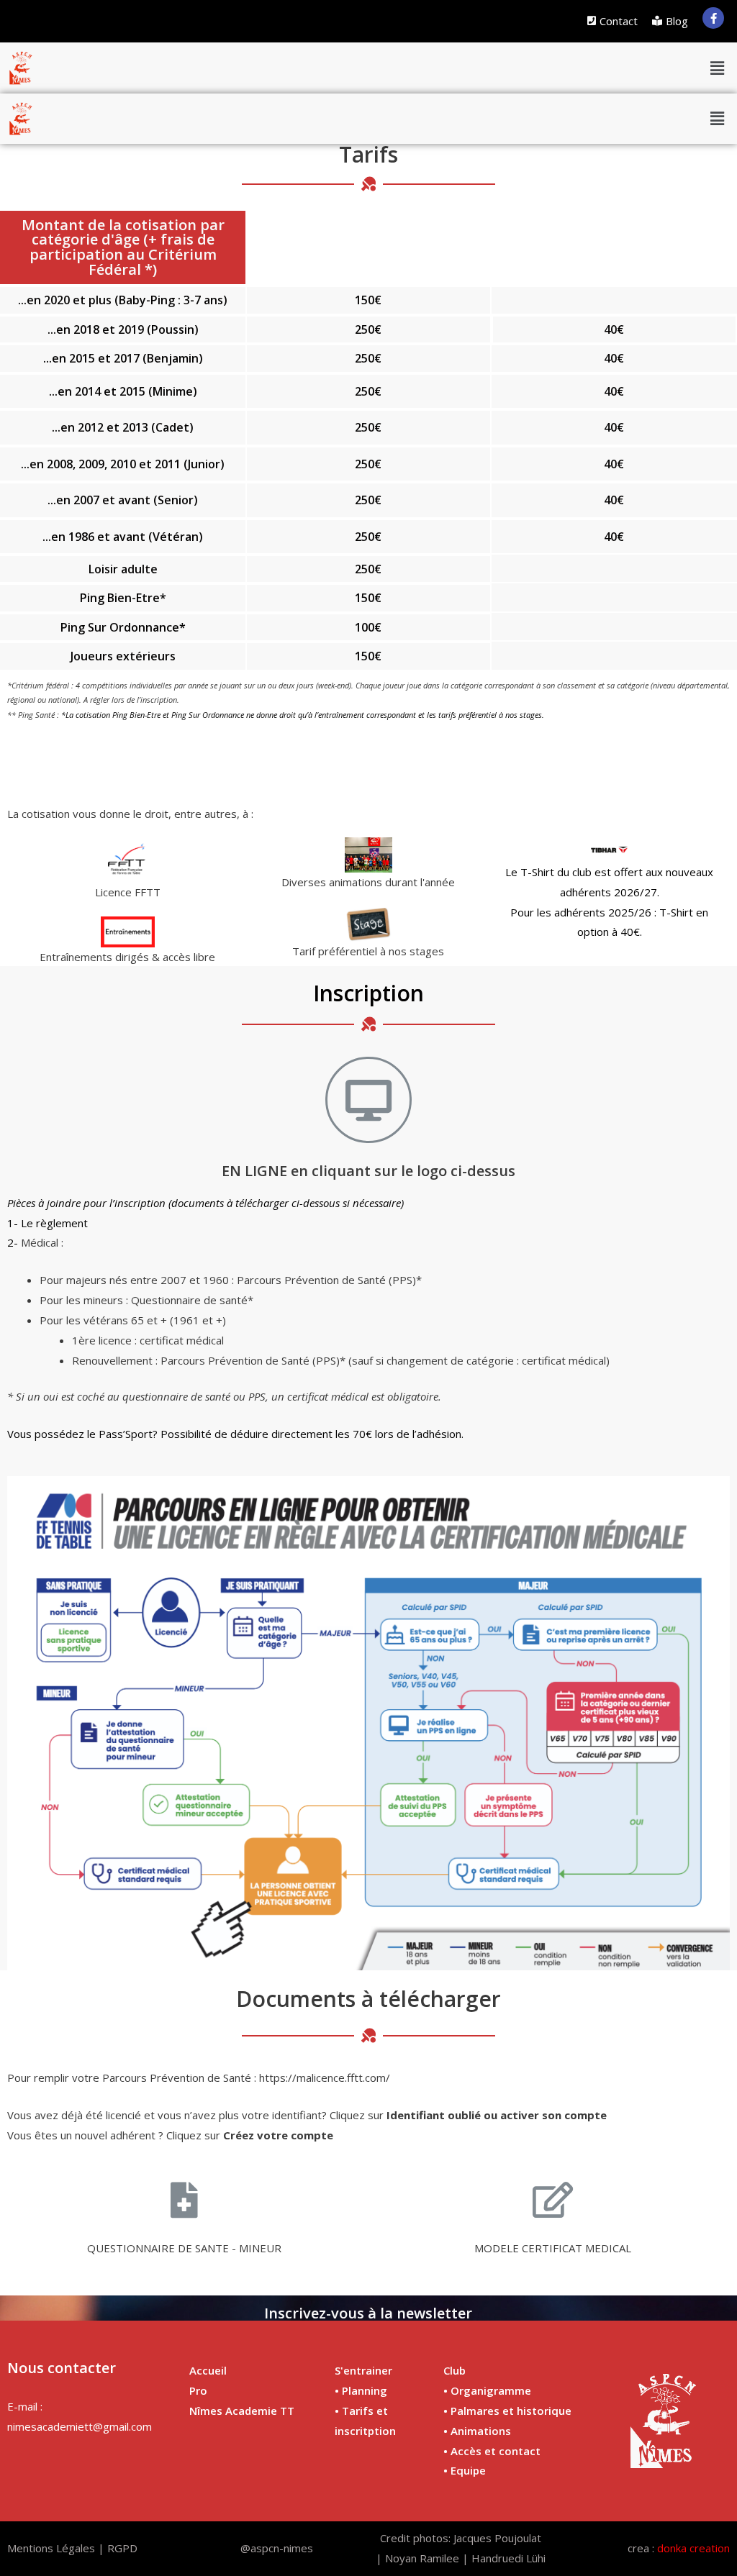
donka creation (693, 2548)
